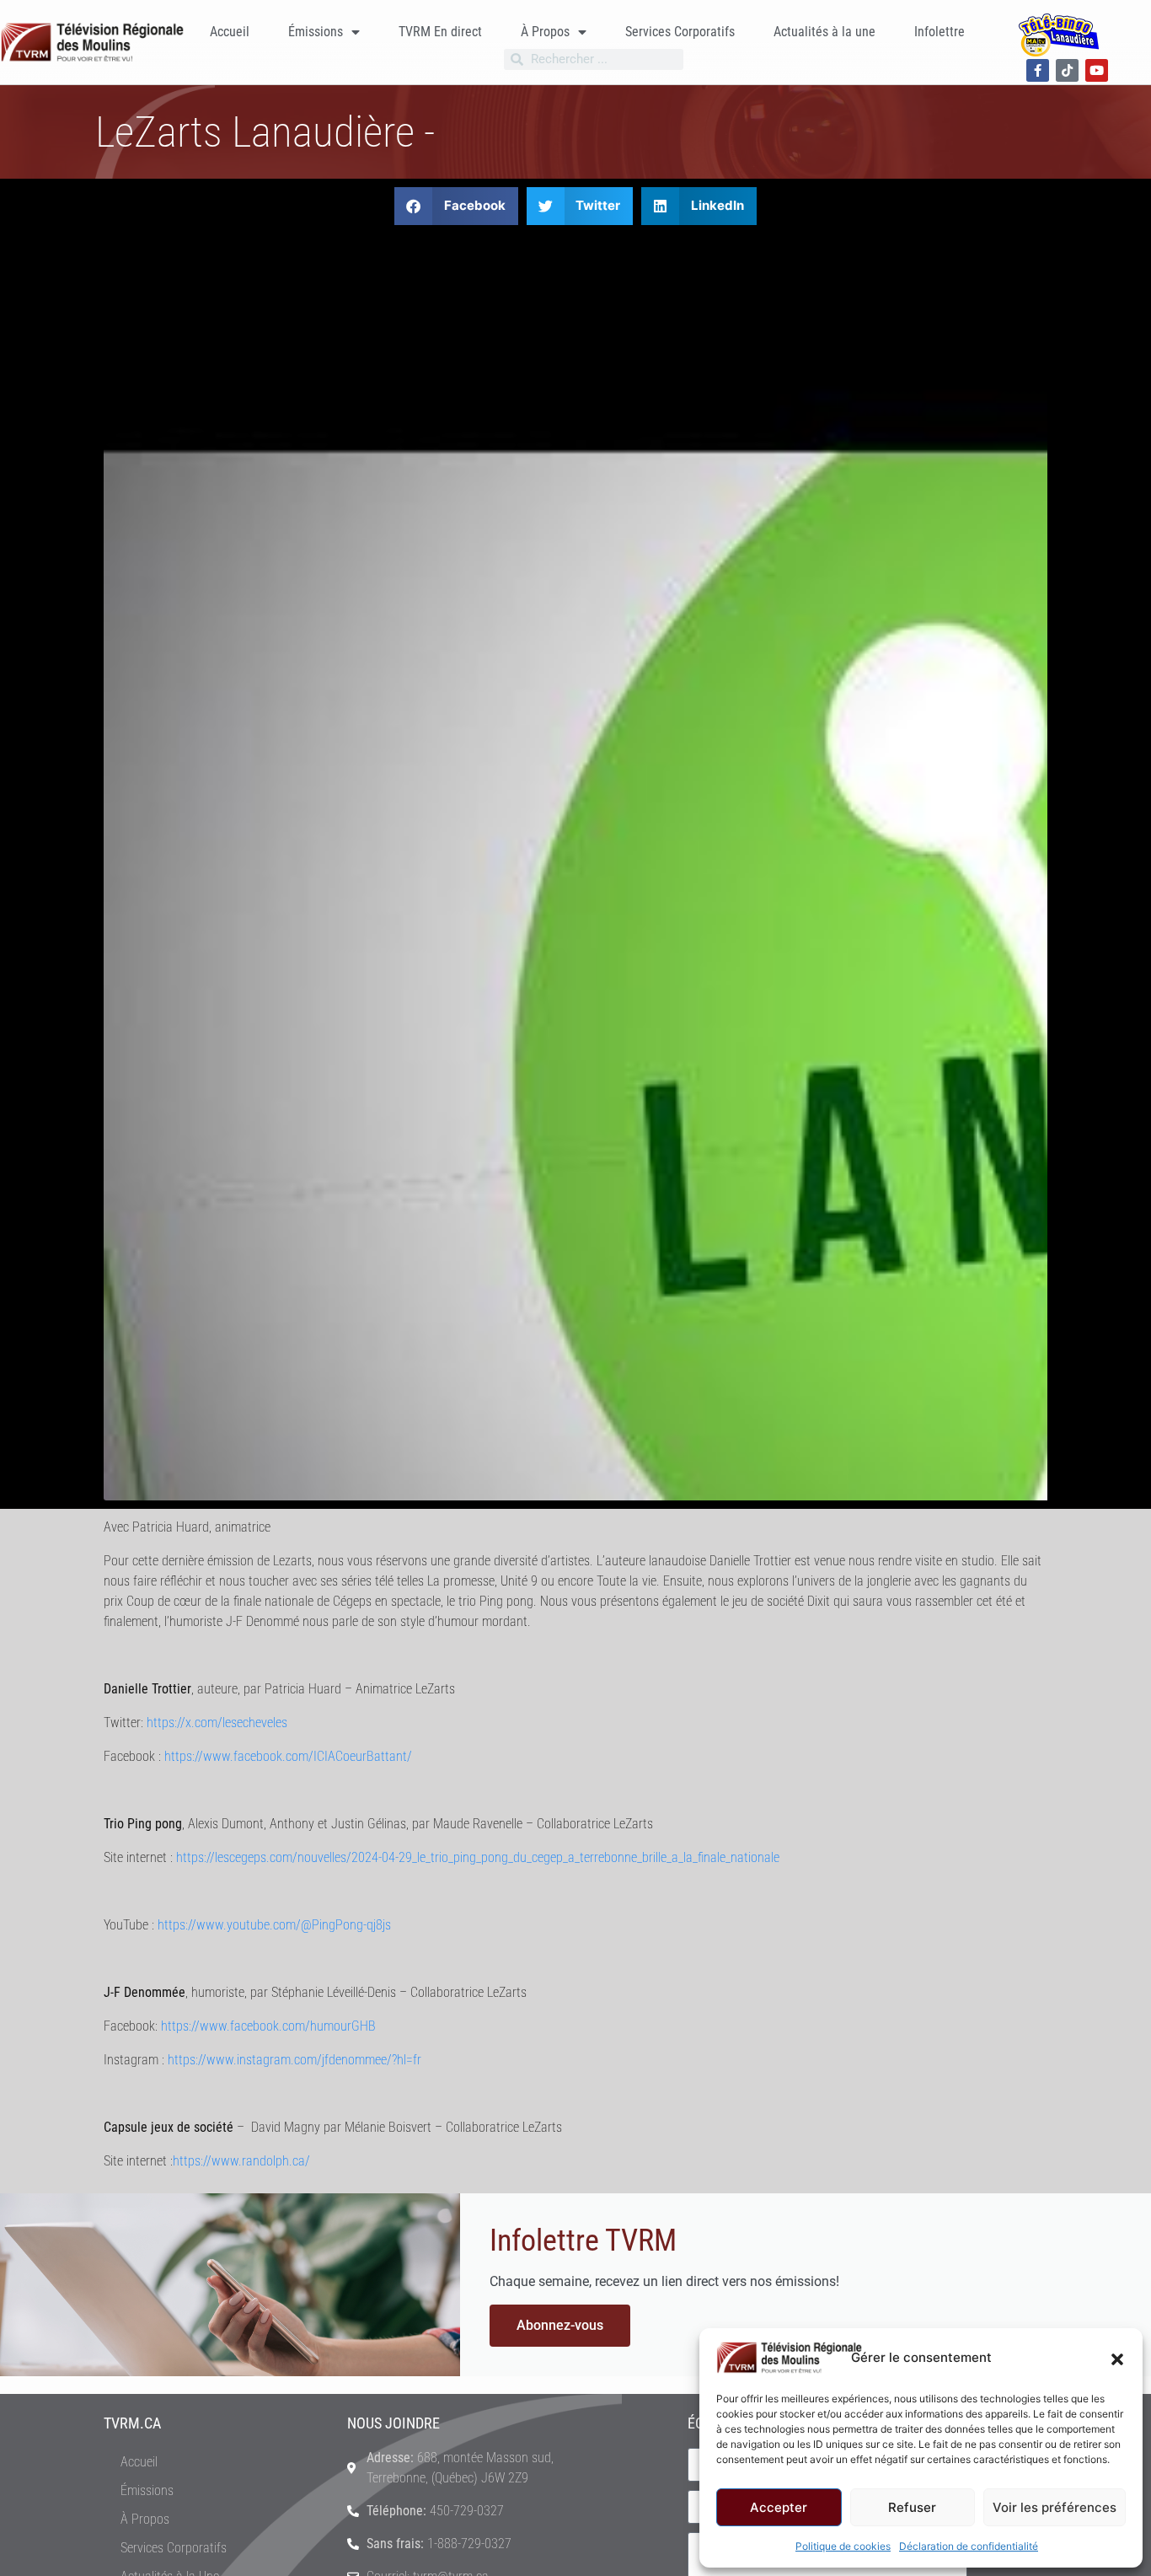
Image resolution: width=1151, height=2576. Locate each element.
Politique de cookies (843, 2546)
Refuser (912, 2507)
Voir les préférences (1055, 2507)
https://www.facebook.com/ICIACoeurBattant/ (288, 1756)
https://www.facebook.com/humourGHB (268, 2026)
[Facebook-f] (1038, 70)
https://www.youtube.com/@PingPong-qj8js (274, 1925)
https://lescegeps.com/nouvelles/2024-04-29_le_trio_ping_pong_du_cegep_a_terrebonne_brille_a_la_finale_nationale (478, 1857)
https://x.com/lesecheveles (217, 1723)
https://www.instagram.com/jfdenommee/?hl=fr (294, 2060)
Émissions (316, 32)
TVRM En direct (440, 32)
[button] (1117, 2358)
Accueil (230, 32)
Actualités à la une (824, 32)
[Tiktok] (1067, 70)
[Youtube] (1097, 70)
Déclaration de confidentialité (969, 2546)
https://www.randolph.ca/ (241, 2161)
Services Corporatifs (680, 32)
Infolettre (940, 32)
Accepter (779, 2507)
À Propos (545, 32)
